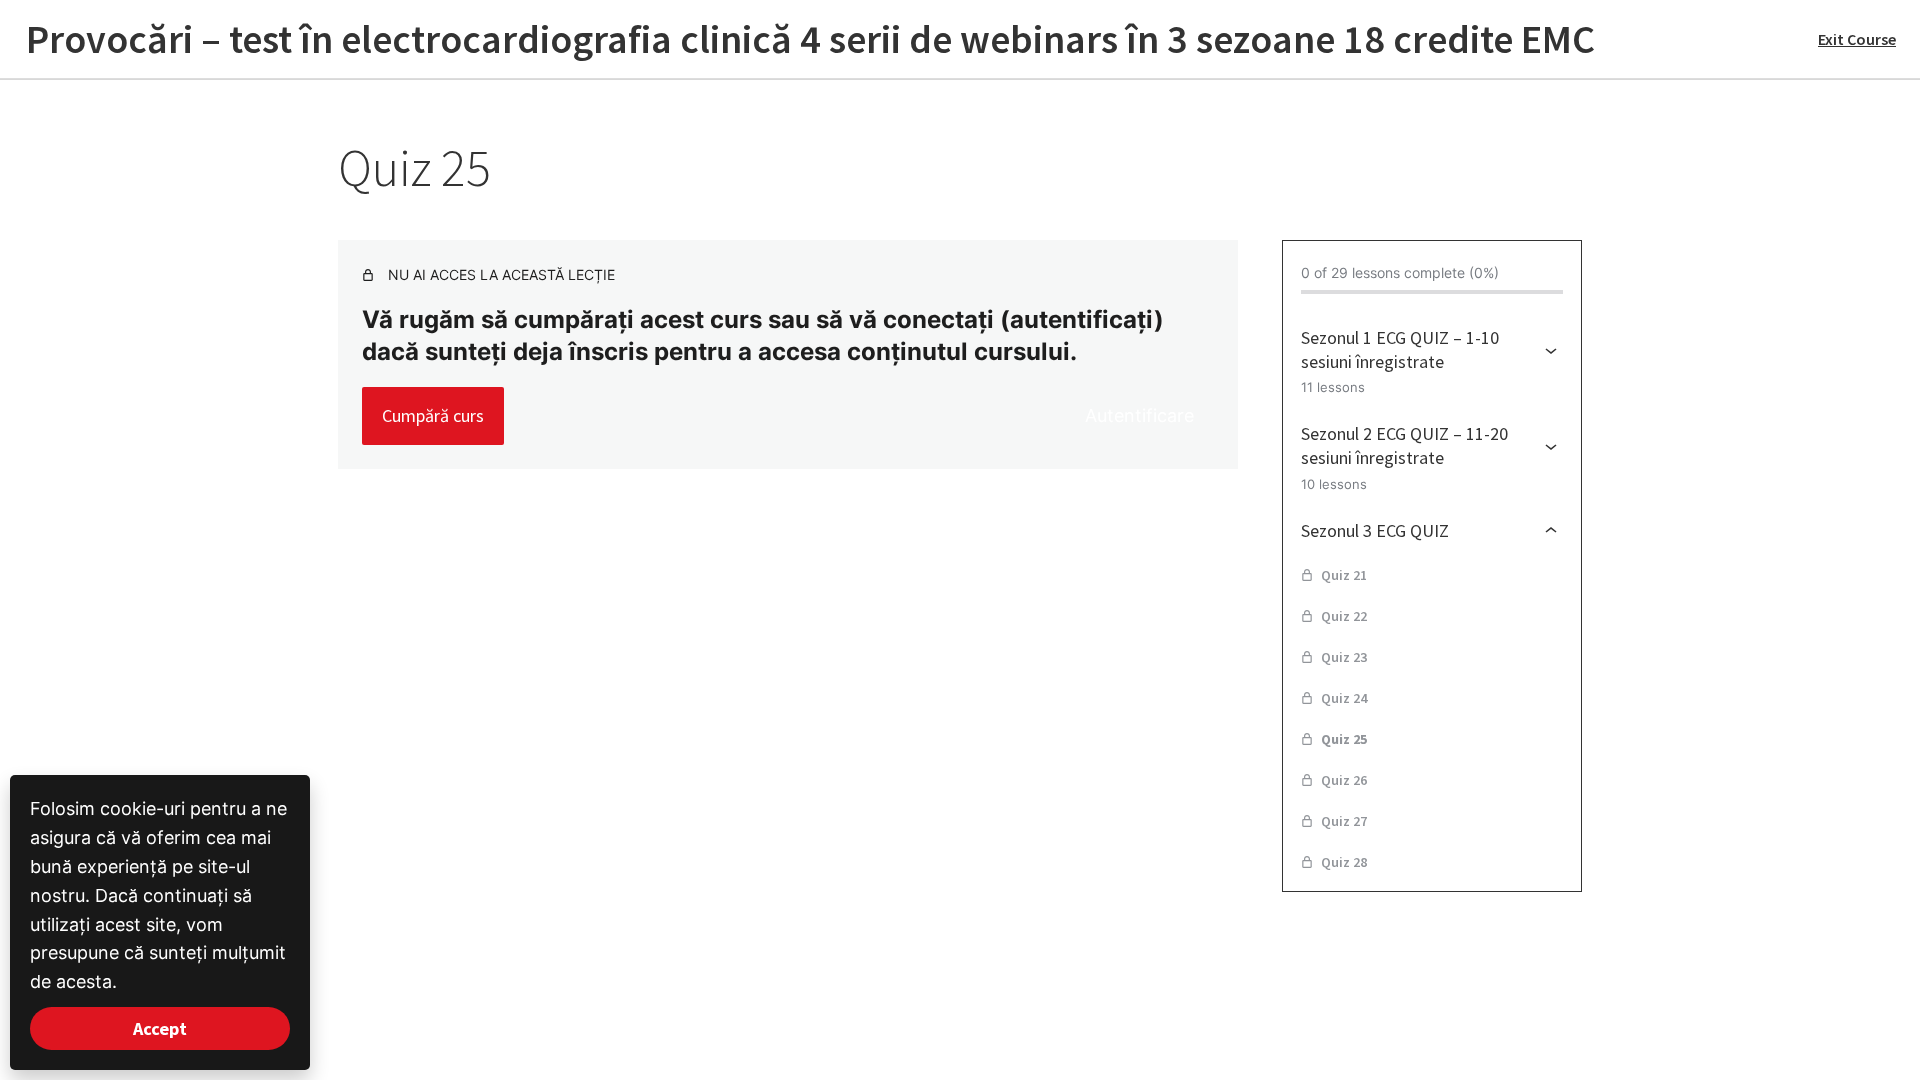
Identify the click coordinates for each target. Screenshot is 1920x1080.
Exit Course (1857, 39)
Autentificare (1139, 415)
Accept (160, 1028)
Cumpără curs (433, 415)
